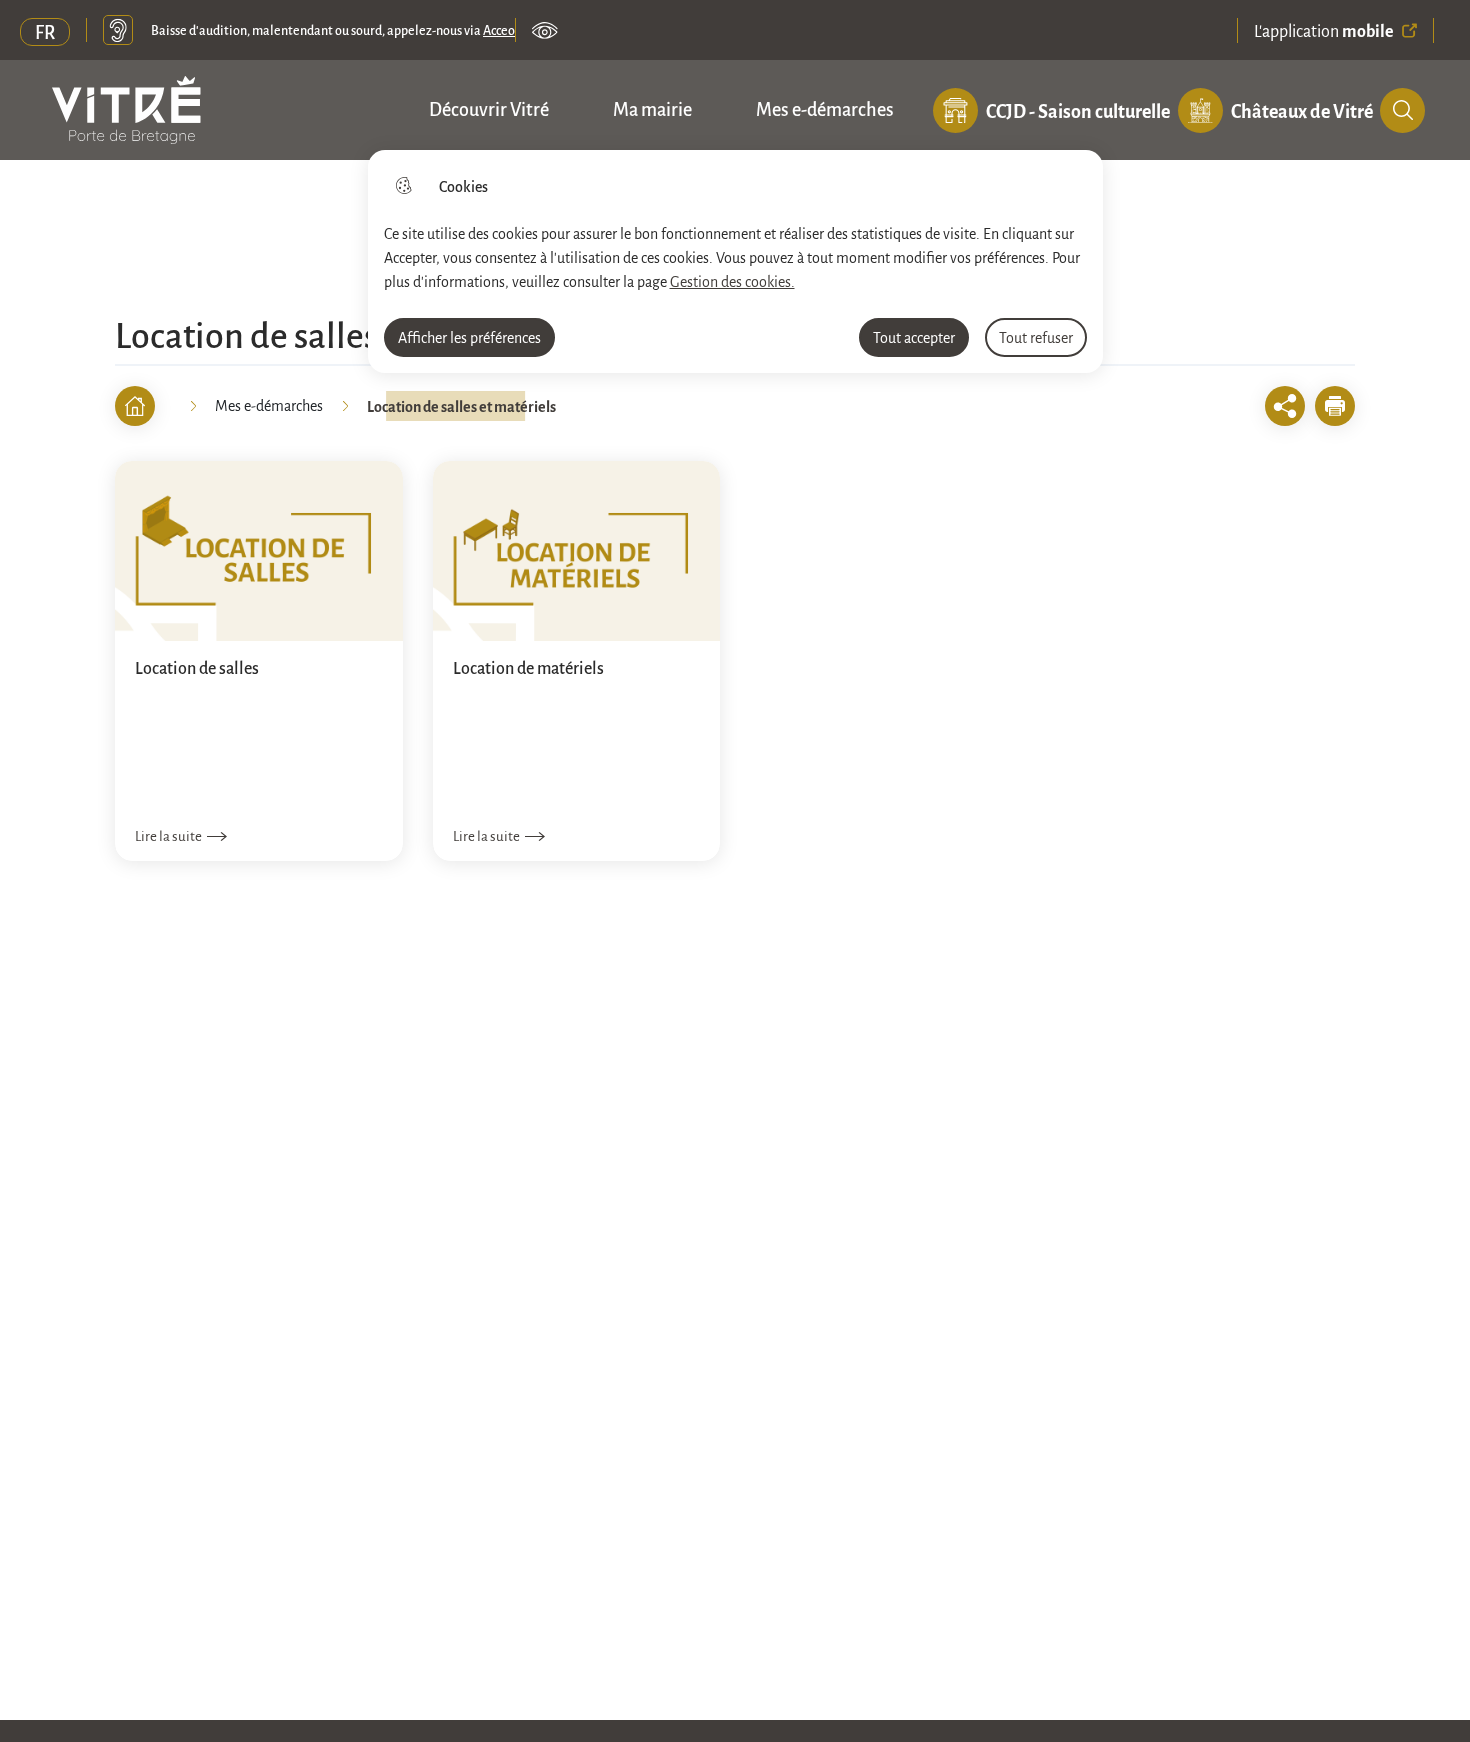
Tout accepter (914, 337)
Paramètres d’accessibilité (545, 30)
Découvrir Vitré (489, 108)
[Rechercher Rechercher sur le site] (1402, 110)
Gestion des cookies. (732, 281)
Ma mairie (652, 108)
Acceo (499, 30)
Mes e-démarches (825, 108)
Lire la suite (168, 835)
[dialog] (735, 261)
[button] (1335, 406)
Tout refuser (1036, 337)
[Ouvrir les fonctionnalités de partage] (1285, 406)
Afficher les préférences (469, 337)
